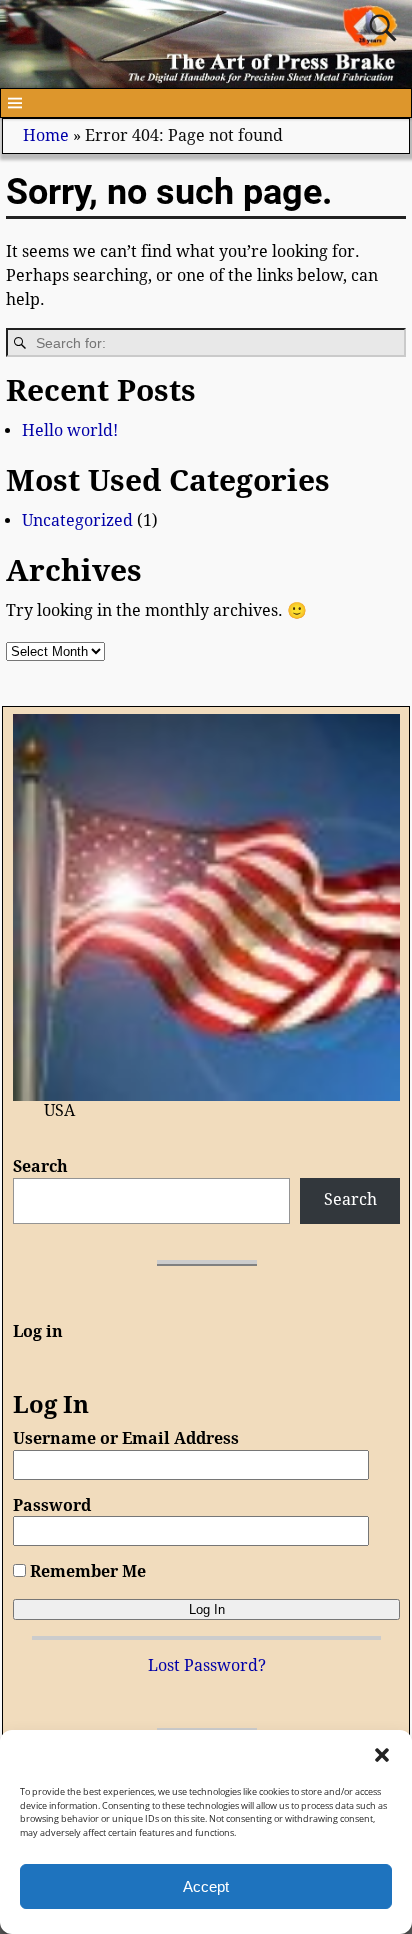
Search (40, 1166)
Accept (206, 1886)
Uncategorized (77, 520)
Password (52, 1505)
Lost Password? (207, 1665)
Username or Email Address (126, 1438)
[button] (382, 1755)
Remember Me (86, 1571)
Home (46, 135)
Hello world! (70, 430)
